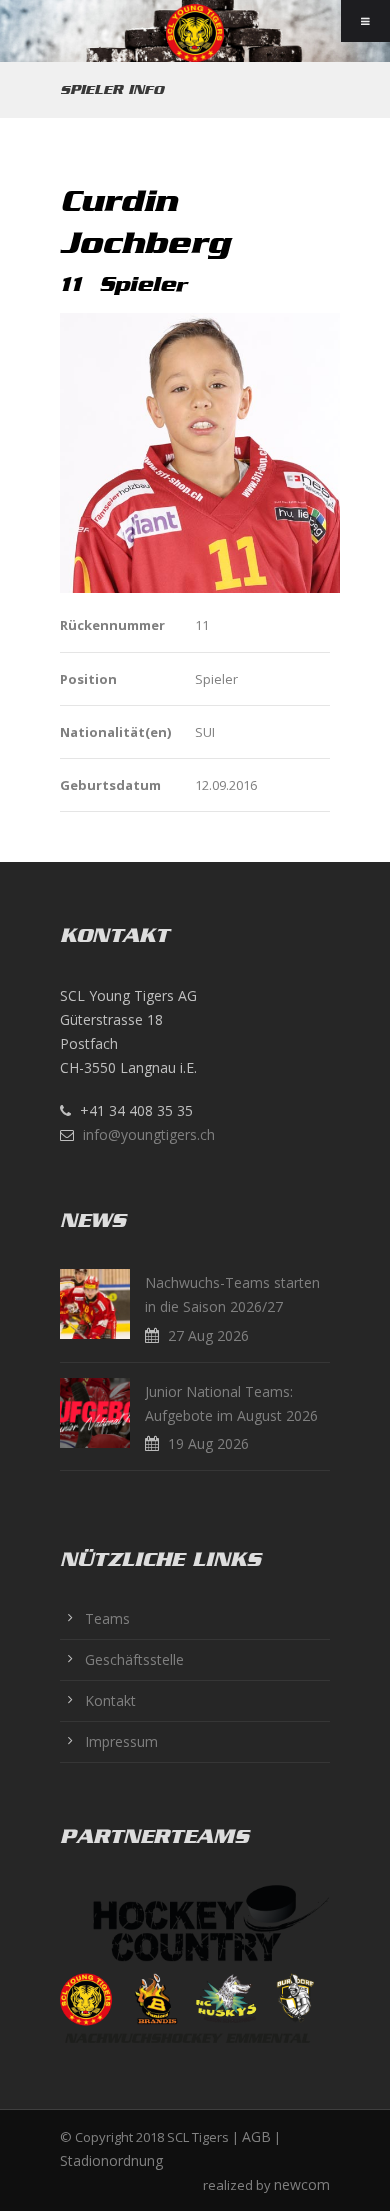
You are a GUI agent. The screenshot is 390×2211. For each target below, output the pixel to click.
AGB (256, 2136)
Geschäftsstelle (134, 1659)
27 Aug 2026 (208, 1335)
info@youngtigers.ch (149, 1134)
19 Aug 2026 (208, 1443)
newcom (302, 2184)
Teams (107, 1618)
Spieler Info (112, 89)
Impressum (121, 1741)
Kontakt (110, 1700)
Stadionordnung (111, 2160)
